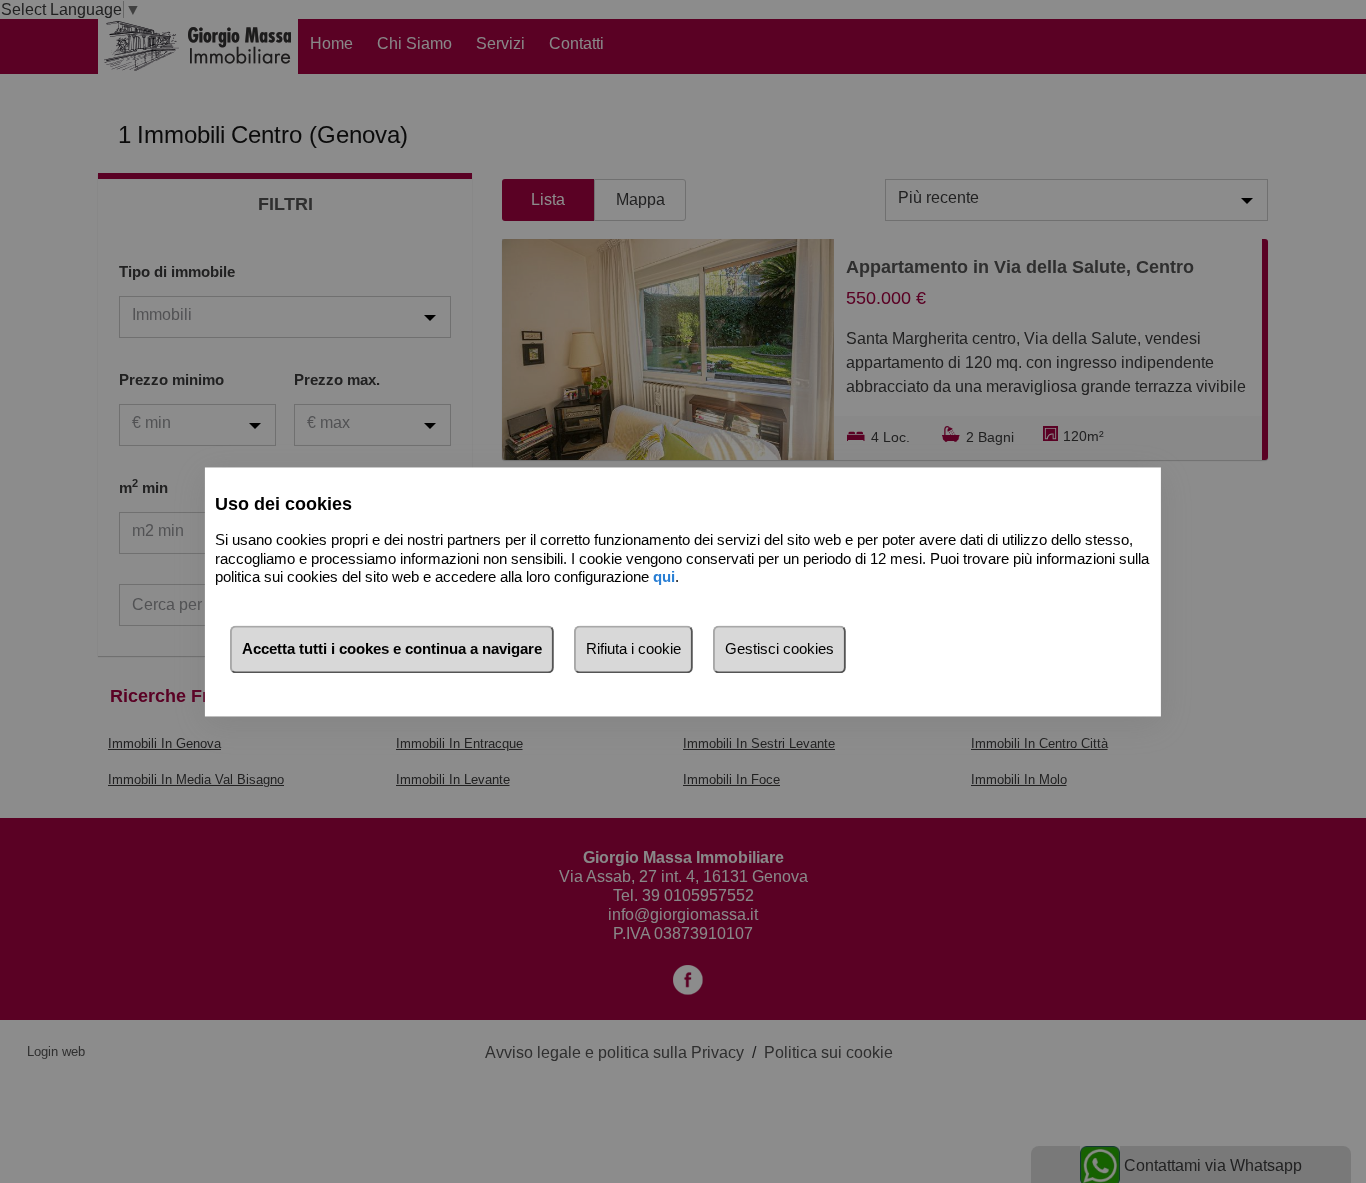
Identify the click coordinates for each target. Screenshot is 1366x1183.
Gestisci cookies (779, 648)
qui (664, 577)
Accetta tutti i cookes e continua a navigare (392, 648)
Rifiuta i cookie (633, 648)
